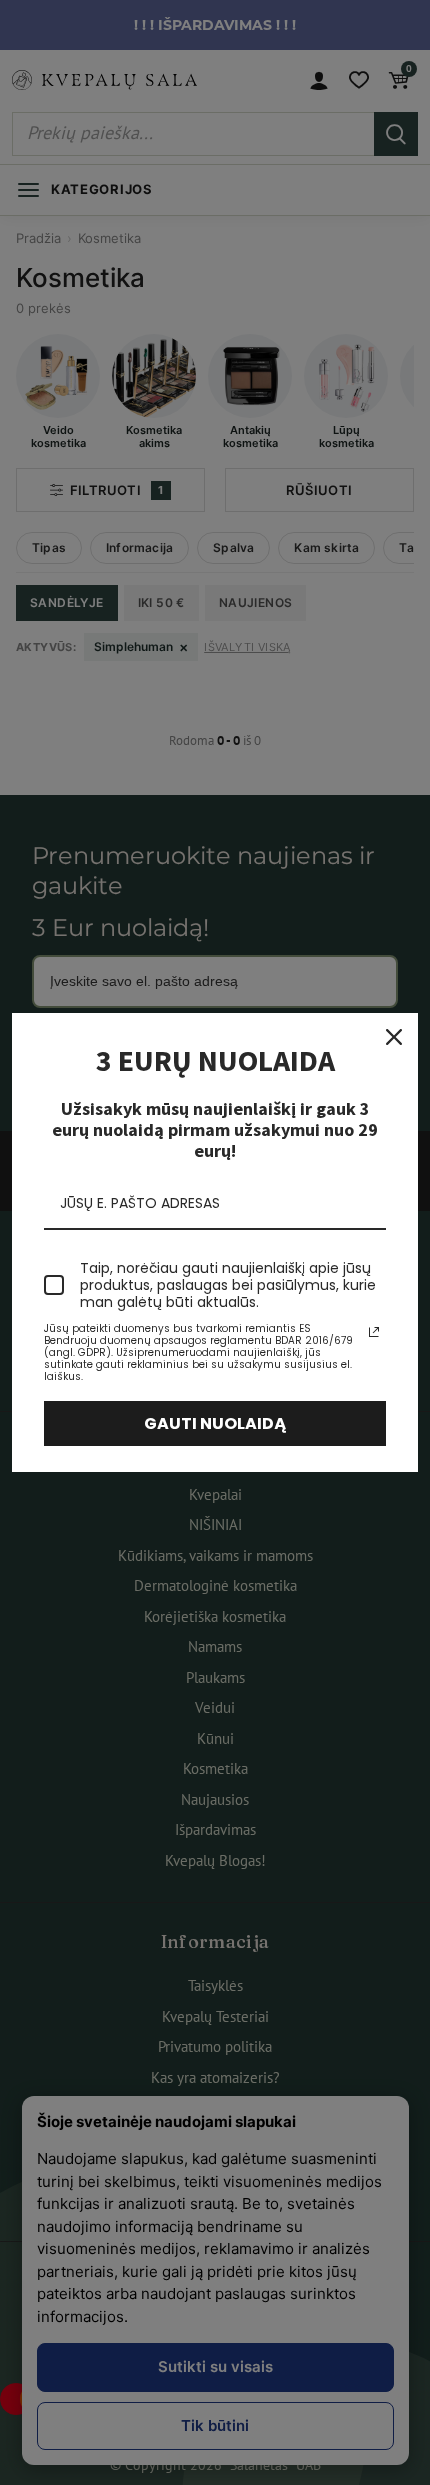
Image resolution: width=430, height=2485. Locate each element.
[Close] (394, 1037)
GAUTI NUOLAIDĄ (215, 1423)
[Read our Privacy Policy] (374, 1332)
